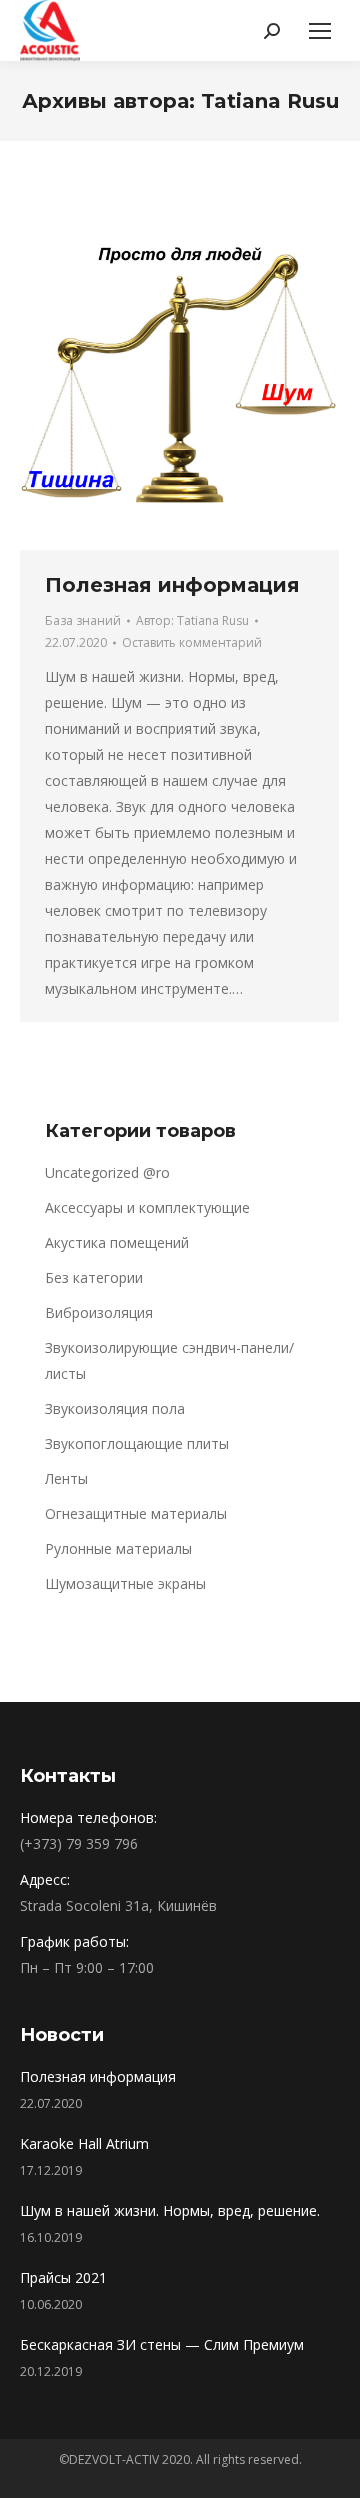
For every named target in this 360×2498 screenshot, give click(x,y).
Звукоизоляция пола (115, 1408)
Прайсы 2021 (63, 2277)
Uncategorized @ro (107, 1172)
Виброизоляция (99, 1312)
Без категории (94, 1277)
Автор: (192, 620)
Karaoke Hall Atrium (84, 2143)
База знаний (83, 620)
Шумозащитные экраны (125, 1583)
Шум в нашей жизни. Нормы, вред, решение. (170, 2210)
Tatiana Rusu (270, 101)
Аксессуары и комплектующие (147, 1207)
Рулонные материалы (118, 1548)
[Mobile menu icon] (320, 31)
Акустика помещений (117, 1242)
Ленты (66, 1478)
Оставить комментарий (192, 642)
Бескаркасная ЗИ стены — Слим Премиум (162, 2344)
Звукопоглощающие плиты (137, 1443)
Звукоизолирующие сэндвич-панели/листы (169, 1360)
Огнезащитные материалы (136, 1513)
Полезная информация (172, 585)
